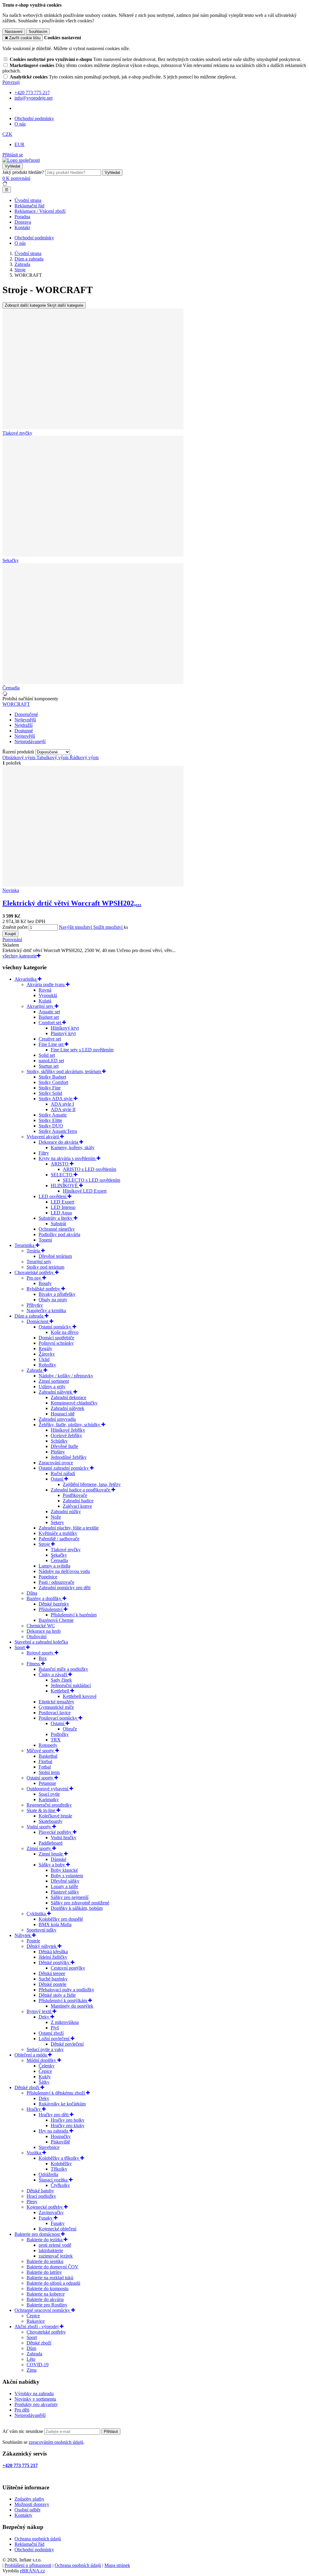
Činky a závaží (53, 1675)
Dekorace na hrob (44, 1631)
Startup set (49, 1066)
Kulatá (45, 1001)
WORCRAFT (16, 704)
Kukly (45, 2077)
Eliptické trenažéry (56, 1702)
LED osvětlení (53, 1196)
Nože (56, 1517)
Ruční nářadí (63, 1473)
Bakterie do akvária (45, 2299)
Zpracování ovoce (56, 1463)
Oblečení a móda (31, 2055)
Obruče (70, 1729)
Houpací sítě (63, 1414)
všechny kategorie (20, 956)
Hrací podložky (41, 2196)
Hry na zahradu (54, 2131)
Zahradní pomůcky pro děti (65, 1588)
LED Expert (62, 1202)
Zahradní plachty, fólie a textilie (69, 1528)
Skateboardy (51, 1821)
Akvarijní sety (41, 1006)
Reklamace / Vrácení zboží (40, 211)
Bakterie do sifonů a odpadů (53, 2283)
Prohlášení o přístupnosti (28, 2565)
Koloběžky (61, 2164)
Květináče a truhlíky (58, 1533)
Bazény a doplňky (45, 1598)
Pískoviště (60, 2142)
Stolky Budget (52, 1077)
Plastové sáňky (65, 1892)
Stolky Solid (50, 1093)
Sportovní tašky (41, 1930)
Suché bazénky (53, 1979)
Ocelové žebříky (66, 1435)
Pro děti (22, 2410)
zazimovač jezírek (56, 2256)
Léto (31, 2359)
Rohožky (47, 1365)
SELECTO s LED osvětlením (91, 1180)
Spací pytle (49, 1794)
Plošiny (58, 1452)
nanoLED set (51, 1061)
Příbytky (35, 1305)
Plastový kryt (63, 1033)
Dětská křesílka (53, 1952)
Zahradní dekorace (68, 1397)
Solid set (47, 1055)
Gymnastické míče (56, 1707)
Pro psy (34, 1278)
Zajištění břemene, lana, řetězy (92, 1484)
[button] (7, 134)
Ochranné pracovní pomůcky (43, 2310)
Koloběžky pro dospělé (61, 1919)
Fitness (34, 1664)
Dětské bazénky (54, 1604)
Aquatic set (49, 1012)
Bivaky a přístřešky (57, 1294)
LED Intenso (63, 1207)
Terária (34, 1251)
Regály (45, 1349)
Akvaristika (26, 979)
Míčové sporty (41, 1751)
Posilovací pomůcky (59, 1718)
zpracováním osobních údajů (56, 2442)
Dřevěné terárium (55, 1256)
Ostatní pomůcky (56, 1327)
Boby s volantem (67, 1876)
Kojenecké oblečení (57, 2229)
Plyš (55, 2028)
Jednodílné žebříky (69, 1457)
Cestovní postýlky (68, 1968)
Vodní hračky (64, 1838)
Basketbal (48, 1756)
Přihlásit (111, 2432)
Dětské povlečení (67, 2044)
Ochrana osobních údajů (38, 2539)
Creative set (50, 1039)
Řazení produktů (19, 752)
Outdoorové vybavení (48, 1789)
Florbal (45, 1761)
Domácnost (38, 1321)
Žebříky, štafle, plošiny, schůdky (70, 1425)
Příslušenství (51, 1609)
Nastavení (14, 32)
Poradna (22, 217)
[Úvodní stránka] (21, 160)
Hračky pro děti (54, 2115)
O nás (20, 124)
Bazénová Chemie (56, 1620)
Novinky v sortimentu (35, 2399)
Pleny (32, 2202)
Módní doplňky (42, 2060)
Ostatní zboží (51, 2033)
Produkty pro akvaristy (36, 2404)
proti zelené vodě (55, 2245)
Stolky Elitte (50, 1120)
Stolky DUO (51, 1126)
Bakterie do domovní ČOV (53, 2267)
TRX (56, 1740)
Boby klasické (64, 1870)
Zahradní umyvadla (57, 1419)
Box (43, 1658)
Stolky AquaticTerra (58, 1131)
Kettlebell (61, 1691)
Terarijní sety (39, 1262)
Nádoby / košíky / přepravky (66, 1376)
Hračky (34, 2109)
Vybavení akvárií (43, 1137)
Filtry (44, 1153)
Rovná (45, 990)
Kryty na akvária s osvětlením (68, 1158)
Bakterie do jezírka (45, 2240)
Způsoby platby (29, 2499)
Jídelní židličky (53, 1957)
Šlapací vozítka (54, 2180)
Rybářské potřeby (44, 1289)
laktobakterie (51, 2250)
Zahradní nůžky (66, 1512)
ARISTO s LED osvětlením (89, 1169)
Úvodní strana (28, 200)
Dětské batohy (40, 2191)
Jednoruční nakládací (71, 1685)
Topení (45, 1240)
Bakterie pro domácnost (38, 2234)
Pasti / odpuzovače (56, 1582)
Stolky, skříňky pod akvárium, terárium (64, 1071)
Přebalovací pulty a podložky (66, 1990)
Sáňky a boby (52, 1865)
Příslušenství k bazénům (74, 1615)
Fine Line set (52, 1044)
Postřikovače (75, 1495)
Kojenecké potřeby (45, 2207)
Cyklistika (37, 1914)
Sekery (57, 1522)
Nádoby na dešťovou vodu (64, 1571)
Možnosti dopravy (32, 2504)
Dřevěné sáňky (65, 1881)
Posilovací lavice (55, 1713)
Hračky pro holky (68, 2120)
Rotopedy (48, 1745)
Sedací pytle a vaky (45, 2049)
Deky (45, 2017)
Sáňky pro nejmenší (70, 1897)
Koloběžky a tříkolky (59, 2158)
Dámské (59, 1859)
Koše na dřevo (65, 1332)
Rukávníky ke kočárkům (62, 2104)
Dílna (32, 1593)
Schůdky (59, 1441)
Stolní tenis (49, 1772)
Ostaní (57, 1479)
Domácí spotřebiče (56, 1338)
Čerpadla (59, 1560)
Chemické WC (41, 1626)
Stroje (45, 1544)
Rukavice (36, 2321)
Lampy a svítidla (54, 1566)
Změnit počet (15, 927)
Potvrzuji (11, 82)
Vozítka (34, 2153)
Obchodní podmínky (34, 118)
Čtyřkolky (60, 2185)
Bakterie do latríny (44, 2272)
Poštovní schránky (56, 1343)
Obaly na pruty (53, 1300)
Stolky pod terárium (45, 1267)
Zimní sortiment (54, 1381)
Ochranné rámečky (57, 1229)
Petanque (47, 1783)
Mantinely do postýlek (72, 2006)
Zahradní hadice (78, 1501)
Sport (20, 1647)
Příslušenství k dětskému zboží (56, 2093)
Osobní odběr (27, 2510)
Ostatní (58, 1723)
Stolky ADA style (56, 1099)
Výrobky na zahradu (34, 2394)
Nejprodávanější (30, 2415)
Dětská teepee (52, 1973)
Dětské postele (53, 1984)
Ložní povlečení (55, 2039)
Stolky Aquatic (53, 1115)
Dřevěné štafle (64, 1446)
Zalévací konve (77, 1506)
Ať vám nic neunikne (23, 2431)
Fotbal (45, 1767)
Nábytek (23, 1935)
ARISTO (60, 1164)
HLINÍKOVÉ (65, 1186)
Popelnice (48, 1577)
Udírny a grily (52, 1387)
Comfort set (50, 1023)
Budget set (49, 1017)
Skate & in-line (41, 1810)
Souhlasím (38, 32)
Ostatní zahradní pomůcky (64, 1468)
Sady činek (61, 1680)
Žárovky (47, 1354)
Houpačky (61, 2136)
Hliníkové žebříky (68, 1430)
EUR (19, 144)
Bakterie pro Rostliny (47, 2305)
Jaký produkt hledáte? (23, 172)
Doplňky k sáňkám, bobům (77, 1908)
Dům (31, 2348)
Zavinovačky (51, 2212)
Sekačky (59, 1555)
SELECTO (62, 1175)
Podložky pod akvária (59, 1234)
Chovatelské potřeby (35, 1272)
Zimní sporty (39, 1848)
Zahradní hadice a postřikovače (81, 1490)
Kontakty (23, 2515)
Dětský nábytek (42, 1946)
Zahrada (35, 1370)
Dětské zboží (27, 2087)
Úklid (44, 1359)
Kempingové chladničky (74, 1403)
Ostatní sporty (40, 1778)
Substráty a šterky (56, 1218)
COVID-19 (38, 2365)
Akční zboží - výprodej (37, 2327)
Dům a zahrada (30, 1316)
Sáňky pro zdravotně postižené (80, 1903)
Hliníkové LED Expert (85, 1191)
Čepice (45, 2071)
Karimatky (49, 1799)
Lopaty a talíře (64, 1886)
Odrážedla (48, 2174)
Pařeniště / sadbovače (59, 1539)
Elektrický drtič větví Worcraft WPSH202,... (72, 903)
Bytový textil (40, 2011)
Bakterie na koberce (46, 2294)
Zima (32, 2370)
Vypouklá (48, 995)
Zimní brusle (51, 1854)
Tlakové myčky (66, 1550)
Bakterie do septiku (45, 2261)
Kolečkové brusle (55, 1816)
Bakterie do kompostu (48, 2288)
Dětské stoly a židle (57, 1995)
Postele (33, 1941)
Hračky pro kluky (68, 2125)
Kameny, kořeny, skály (73, 1147)
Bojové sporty (41, 1653)
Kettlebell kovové (80, 1696)
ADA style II (63, 1109)
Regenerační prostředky (49, 1805)
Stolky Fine (50, 1088)
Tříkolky (59, 2169)
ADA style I (62, 1104)
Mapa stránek (117, 2565)
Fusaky (46, 2218)
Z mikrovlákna (65, 2022)
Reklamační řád (29, 206)
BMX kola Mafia (55, 1924)
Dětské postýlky (55, 1962)
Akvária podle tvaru (46, 984)
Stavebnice (49, 2147)
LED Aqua (61, 1213)
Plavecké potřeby (56, 1832)
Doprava (23, 222)
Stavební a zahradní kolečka (41, 1642)
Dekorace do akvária (59, 1142)
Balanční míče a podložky (63, 1669)
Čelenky (47, 2066)
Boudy (45, 1283)
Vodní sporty (39, 1827)
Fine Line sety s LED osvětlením (82, 1050)
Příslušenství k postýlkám (63, 2001)
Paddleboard (51, 1843)
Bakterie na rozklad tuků (50, 2278)
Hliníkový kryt (65, 1028)
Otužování (37, 1636)
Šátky (44, 2082)
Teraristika (25, 1245)
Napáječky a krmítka (46, 1310)
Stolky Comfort (53, 1082)
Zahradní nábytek (56, 1392)
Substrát (58, 1224)
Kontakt (22, 227)
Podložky (60, 1734)
